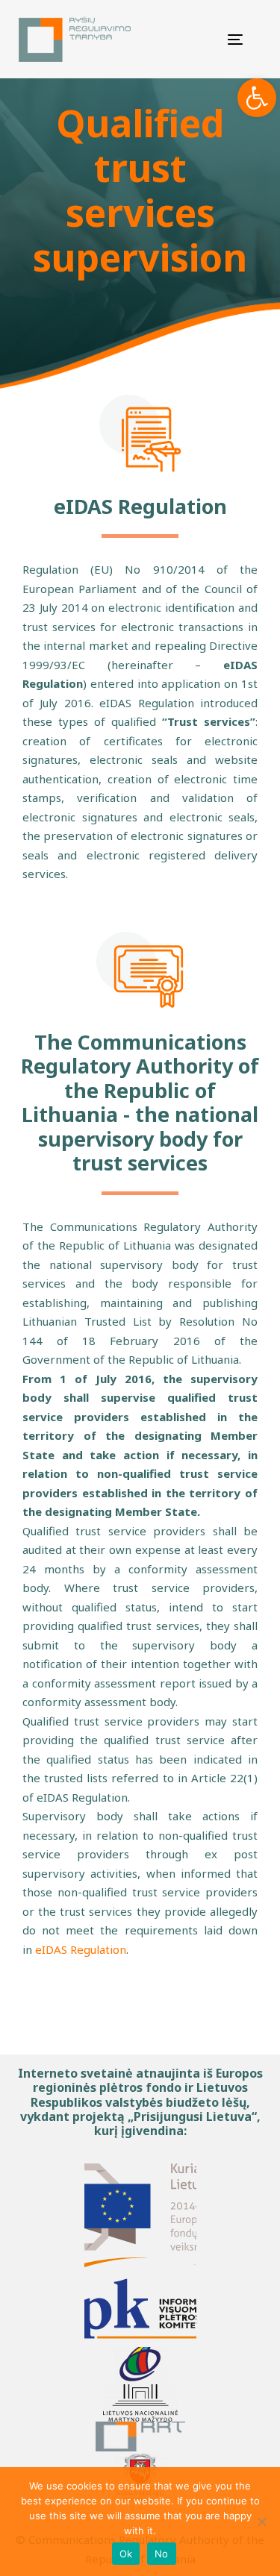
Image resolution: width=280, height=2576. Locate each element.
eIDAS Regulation (81, 1949)
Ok (126, 2554)
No (162, 2554)
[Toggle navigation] (221, 39)
